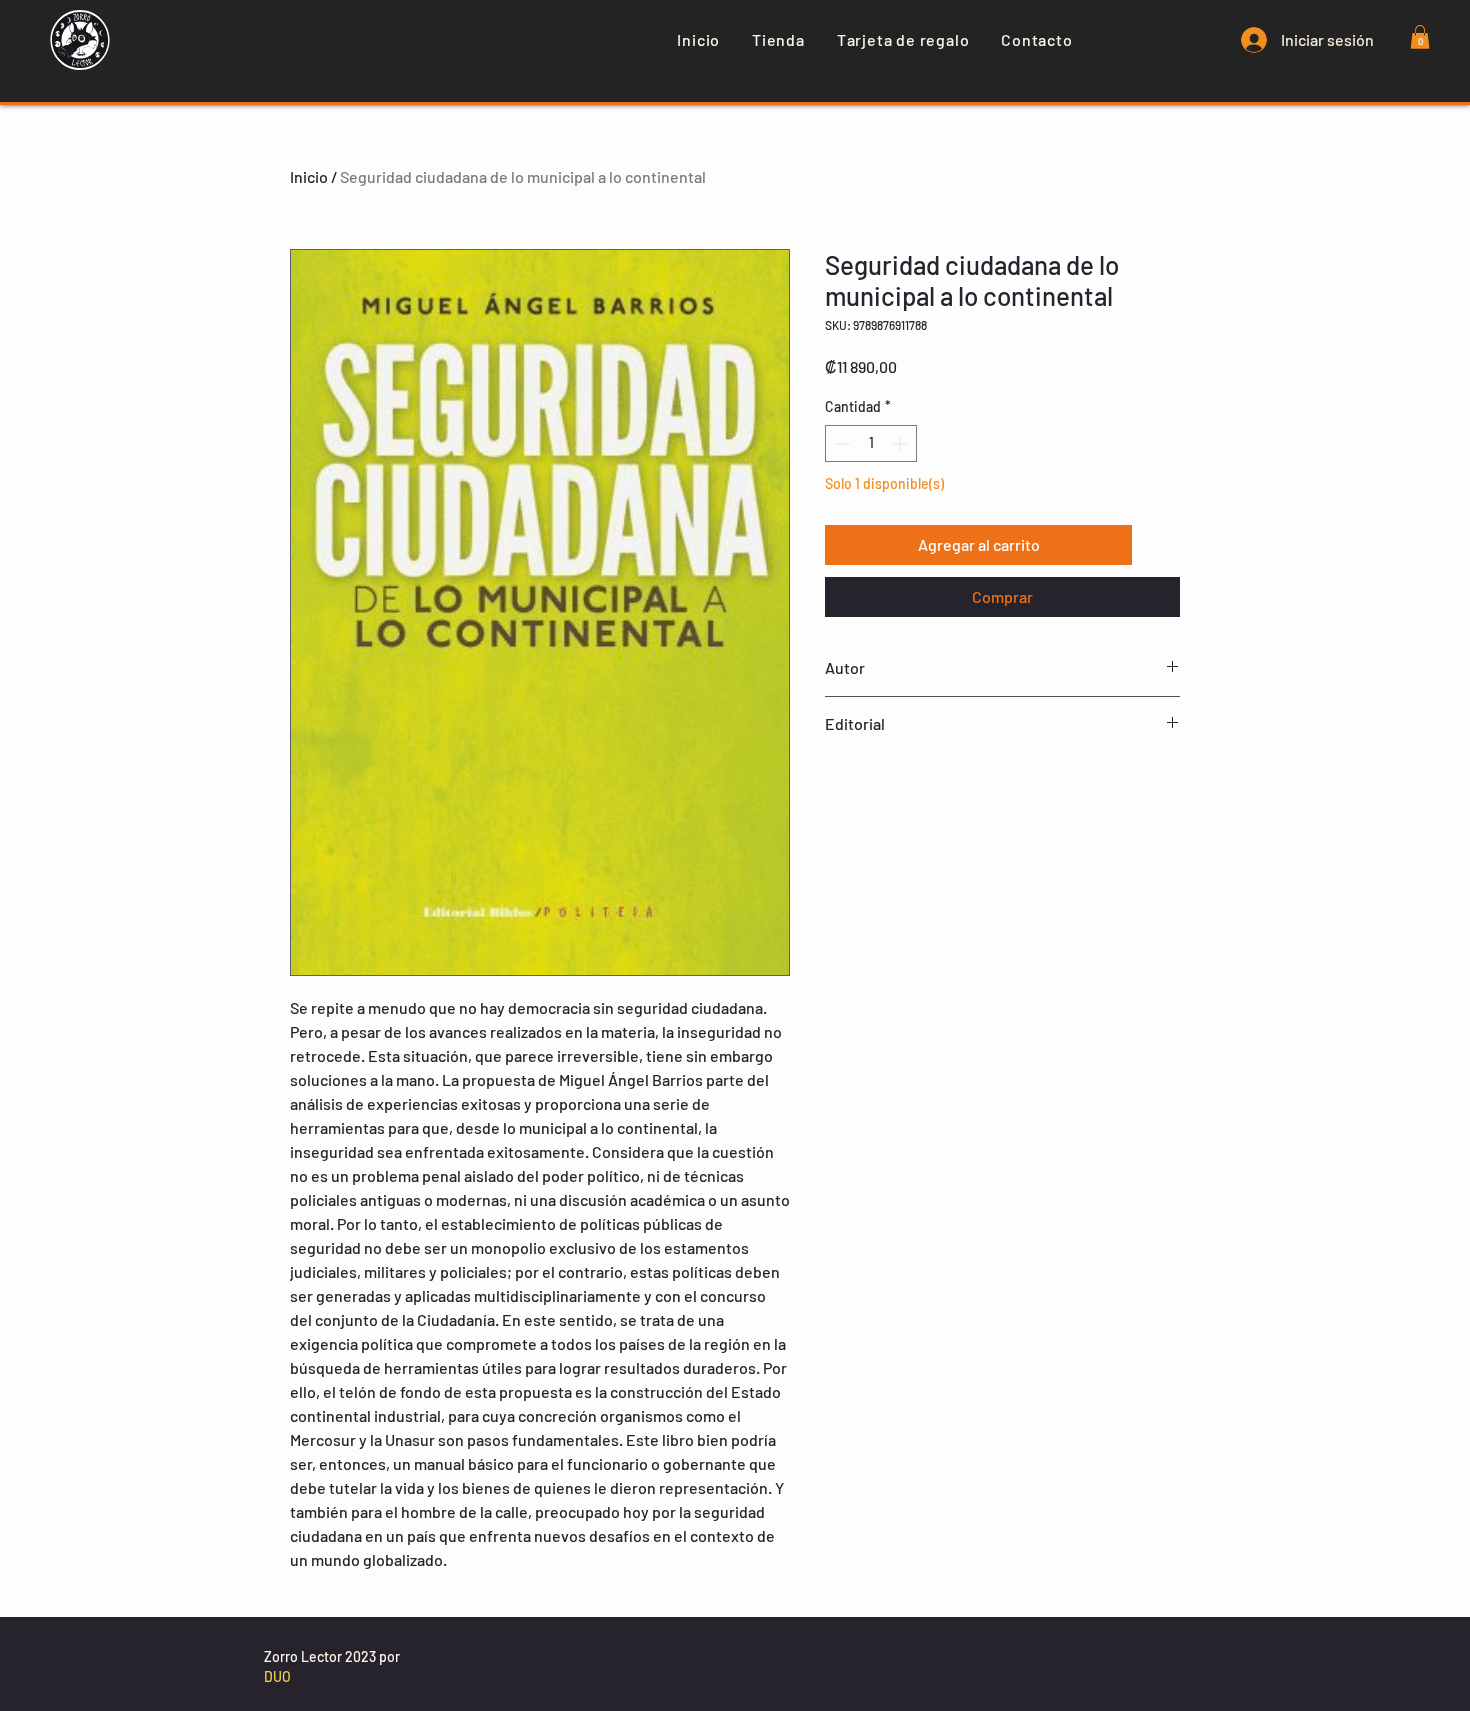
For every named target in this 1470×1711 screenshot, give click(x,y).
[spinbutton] (871, 443)
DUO (277, 1676)
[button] (1420, 37)
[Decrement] (840, 443)
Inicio (309, 176)
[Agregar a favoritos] (1160, 545)
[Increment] (901, 443)
